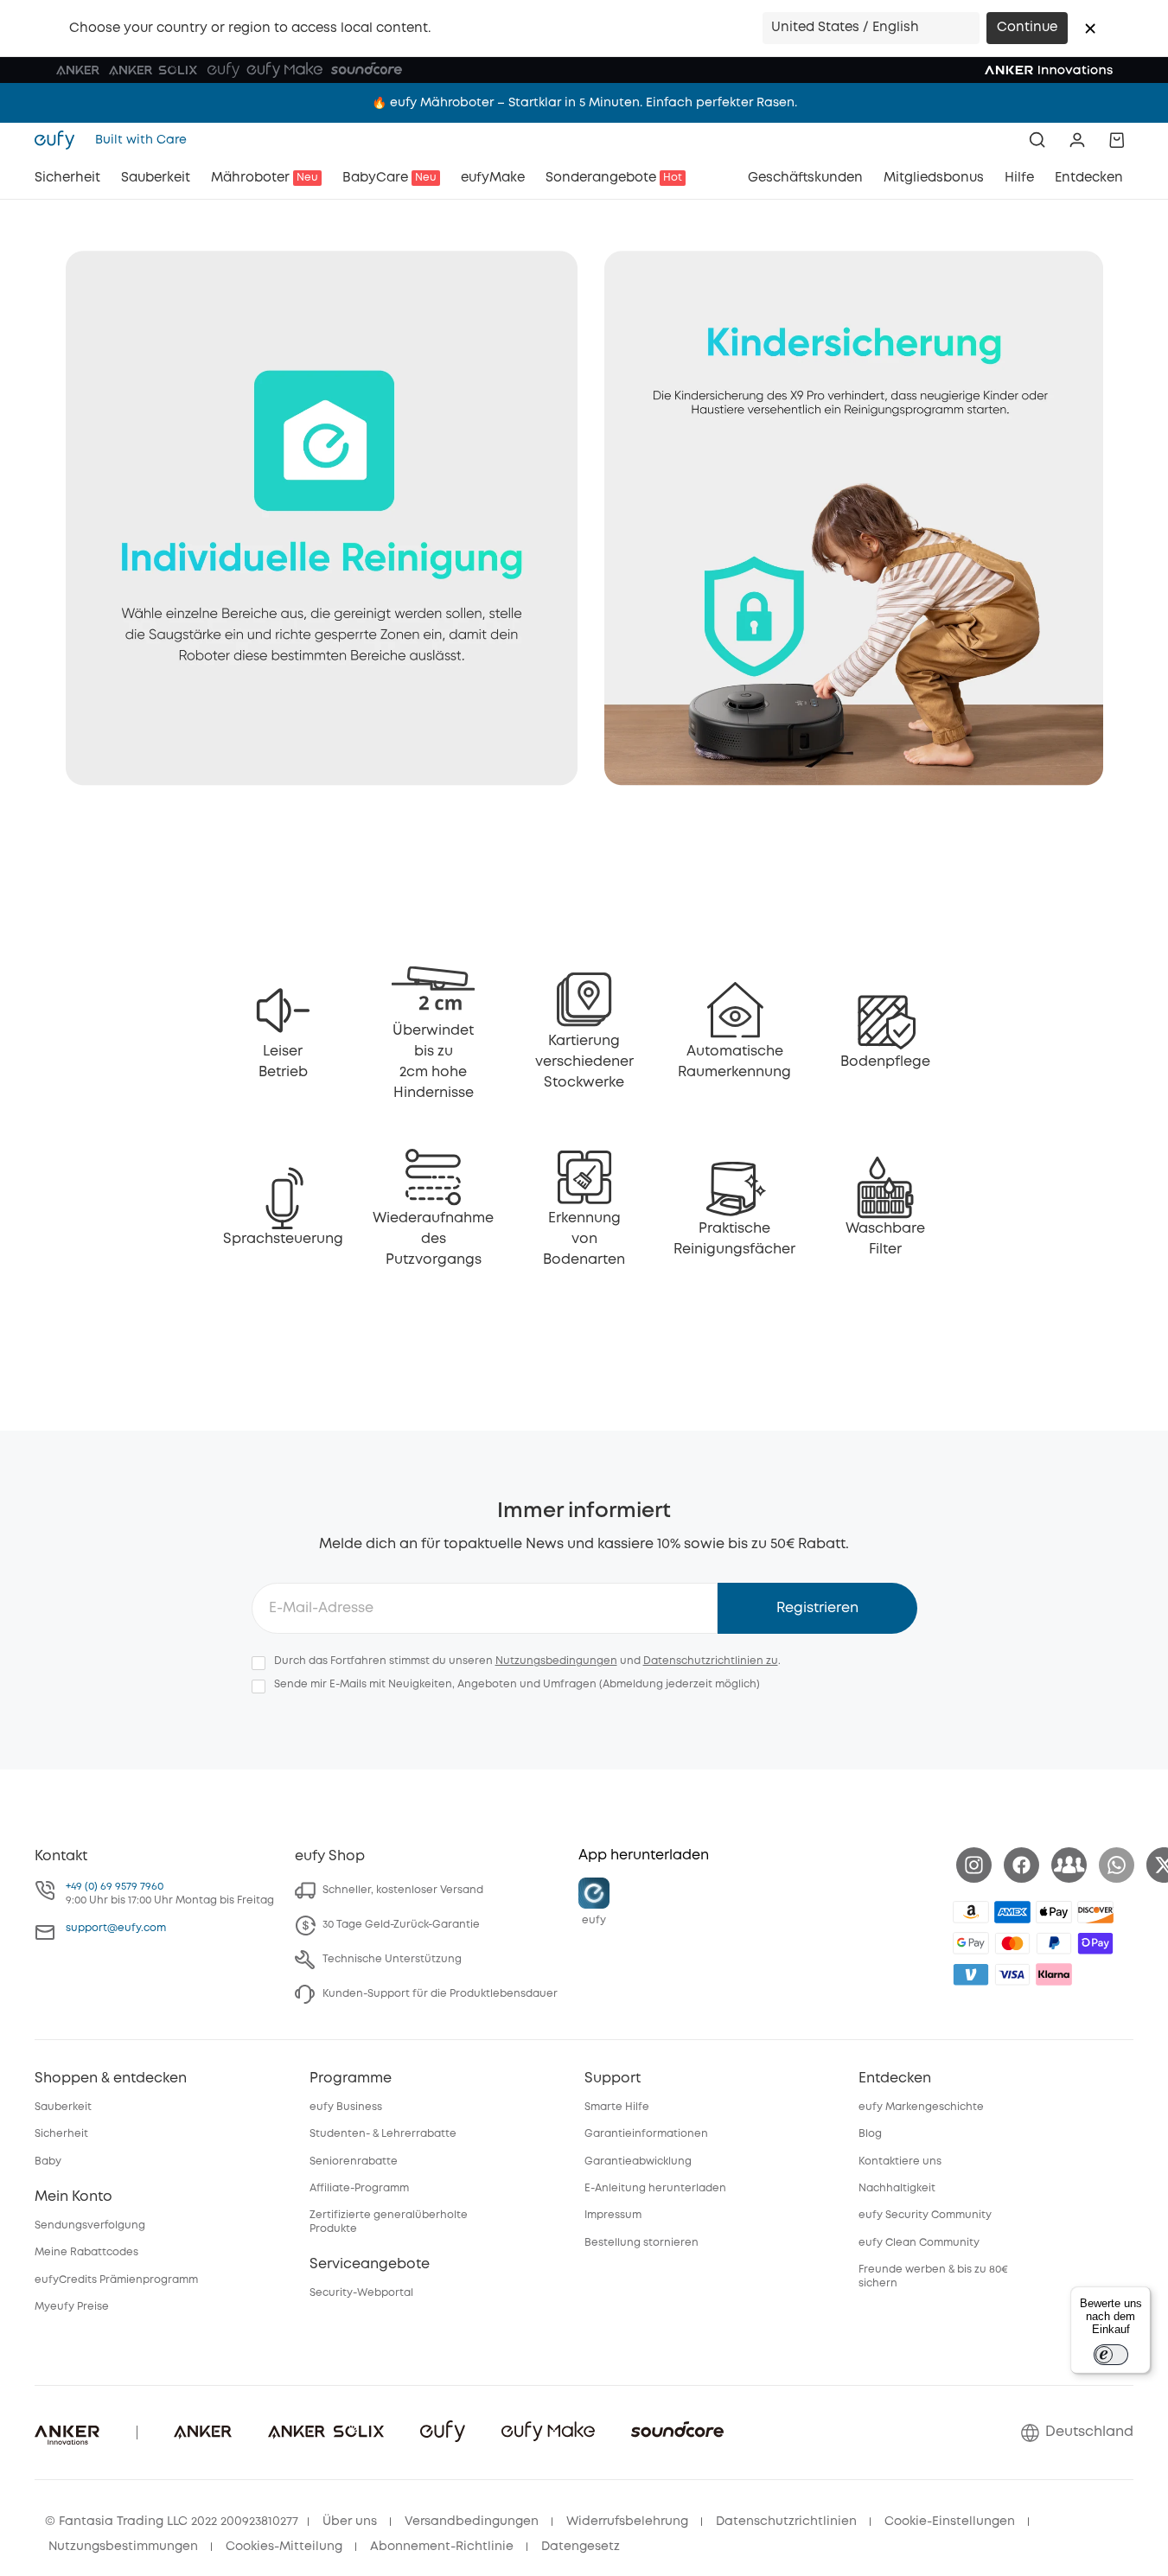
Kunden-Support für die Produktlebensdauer (440, 1994)
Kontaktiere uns (900, 2162)
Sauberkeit (63, 2107)
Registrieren (817, 1608)
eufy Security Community (925, 2215)
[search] (1037, 140)
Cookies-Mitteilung (284, 2547)
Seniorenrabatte (354, 2162)
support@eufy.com (116, 1928)
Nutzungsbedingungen (556, 1661)
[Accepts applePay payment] (1054, 1912)
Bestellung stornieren (641, 2243)
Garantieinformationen (646, 2134)
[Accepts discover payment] (1095, 1912)
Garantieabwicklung (638, 2162)
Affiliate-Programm (359, 2188)
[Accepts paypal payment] (1054, 1943)
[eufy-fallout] (1069, 1865)
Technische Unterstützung (392, 1959)
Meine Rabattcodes (86, 2252)
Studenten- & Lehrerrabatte (383, 2134)
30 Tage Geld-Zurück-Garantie (401, 1925)
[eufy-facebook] (1021, 1865)
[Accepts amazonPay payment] (971, 1912)
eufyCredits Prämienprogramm (116, 2280)
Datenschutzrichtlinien (786, 2522)
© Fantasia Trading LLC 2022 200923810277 (172, 2522)
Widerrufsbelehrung (627, 2522)
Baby (48, 2162)
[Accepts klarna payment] (1054, 1974)
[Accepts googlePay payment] (971, 1943)
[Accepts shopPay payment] (1095, 1943)
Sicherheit (61, 2134)
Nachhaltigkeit (897, 2188)
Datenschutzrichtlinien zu (711, 1661)
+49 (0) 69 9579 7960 (115, 1887)
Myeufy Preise (72, 2307)
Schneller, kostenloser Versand (403, 1890)
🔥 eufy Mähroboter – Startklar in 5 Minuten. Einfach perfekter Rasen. (584, 103)
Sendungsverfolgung (90, 2225)
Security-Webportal (361, 2293)
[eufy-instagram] (974, 1865)
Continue (1027, 28)
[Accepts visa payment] (1012, 1974)
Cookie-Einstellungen (950, 2522)
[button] (1090, 29)
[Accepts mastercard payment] (1012, 1943)
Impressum (613, 2215)
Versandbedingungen (472, 2522)
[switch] (1111, 2355)
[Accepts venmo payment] (971, 1974)
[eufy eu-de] (60, 140)
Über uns (350, 2522)
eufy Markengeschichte (921, 2107)
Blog (870, 2134)
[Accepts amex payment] (1012, 1912)
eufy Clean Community (919, 2243)
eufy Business (346, 2107)
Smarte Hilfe (617, 2107)
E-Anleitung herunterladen (655, 2188)
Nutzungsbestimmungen (123, 2547)
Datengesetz (581, 2547)
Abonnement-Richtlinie (442, 2547)
